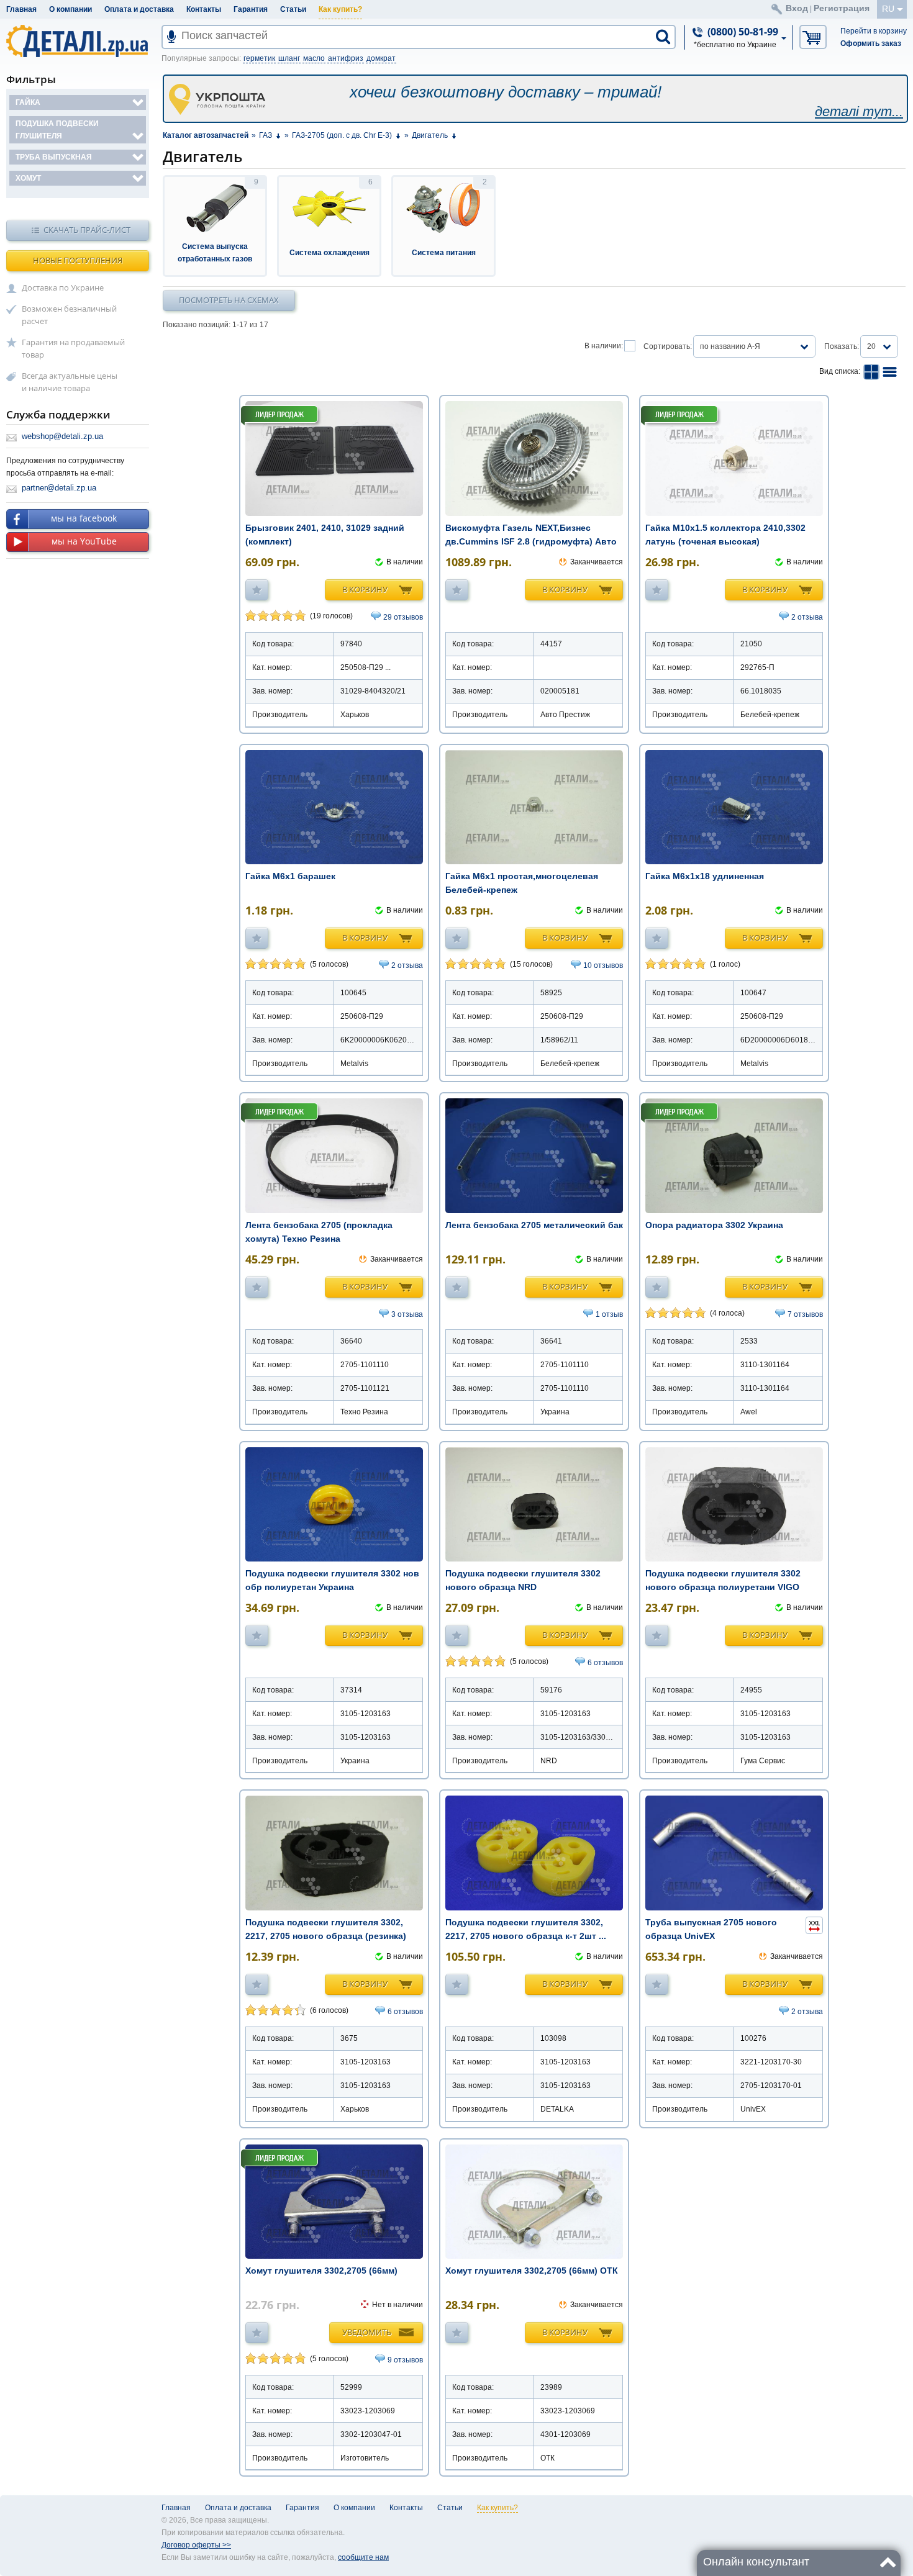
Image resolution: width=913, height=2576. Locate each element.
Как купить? (340, 9)
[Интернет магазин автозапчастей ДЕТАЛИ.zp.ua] (78, 43)
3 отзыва (407, 1314)
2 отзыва (807, 617)
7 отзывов (805, 1314)
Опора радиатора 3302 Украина (714, 1225)
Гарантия (251, 9)
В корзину (365, 589)
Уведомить (367, 2332)
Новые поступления (78, 260)
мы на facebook (84, 518)
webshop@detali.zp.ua (62, 436)
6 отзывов (605, 1663)
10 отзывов (603, 965)
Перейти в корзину (874, 31)
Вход (797, 8)
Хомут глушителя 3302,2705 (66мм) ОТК (532, 2271)
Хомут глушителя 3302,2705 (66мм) (321, 2271)
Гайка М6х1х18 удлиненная (705, 876)
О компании (70, 9)
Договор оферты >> (196, 2545)
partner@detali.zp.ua (59, 488)
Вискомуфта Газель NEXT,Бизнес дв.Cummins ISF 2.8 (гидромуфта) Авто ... (531, 541)
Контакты (204, 9)
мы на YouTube (84, 541)
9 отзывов (405, 2360)
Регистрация (842, 8)
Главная (21, 9)
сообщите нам (363, 2557)
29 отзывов (403, 617)
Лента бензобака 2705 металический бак (534, 1225)
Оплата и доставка (139, 9)
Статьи (293, 9)
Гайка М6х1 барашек (290, 876)
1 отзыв (609, 1314)
